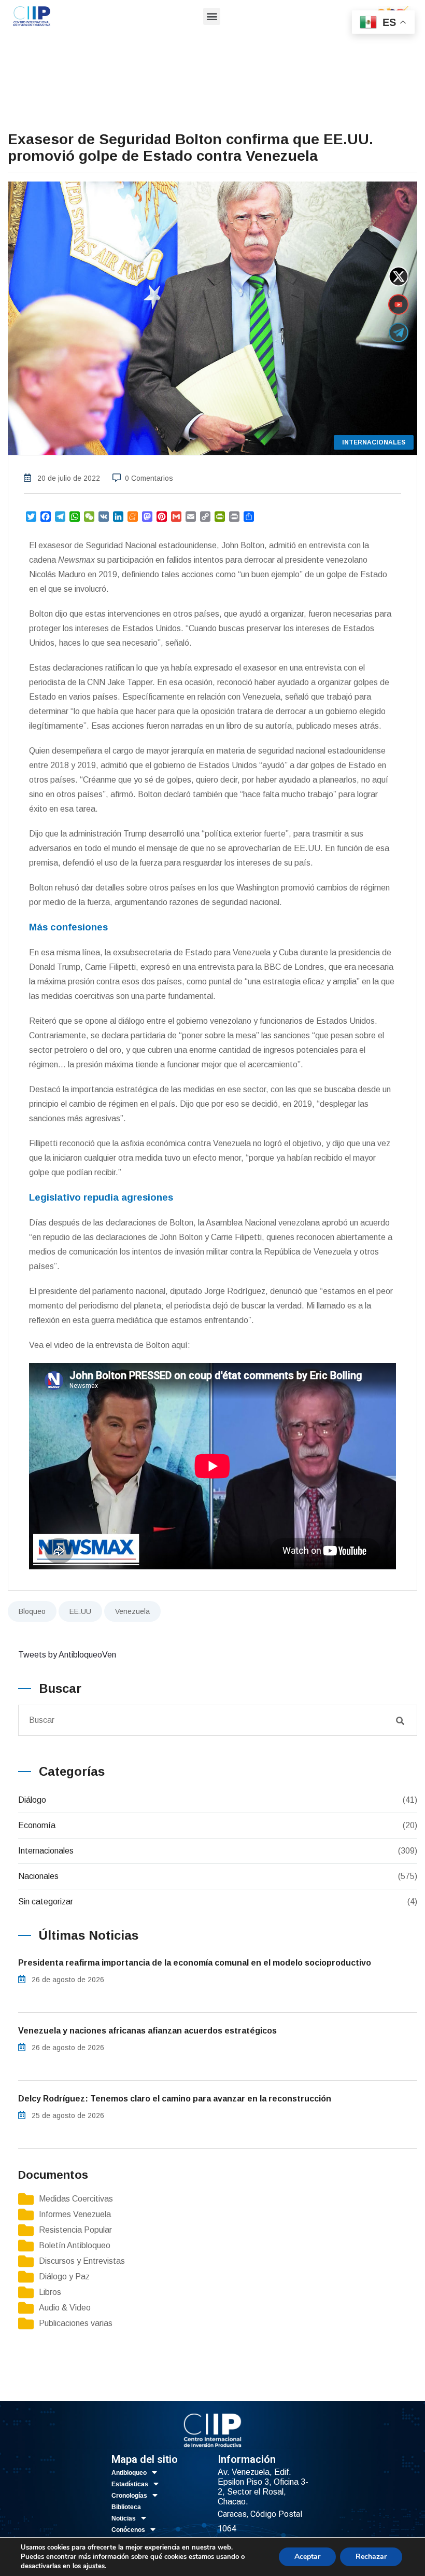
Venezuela (132, 1611)
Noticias (124, 2518)
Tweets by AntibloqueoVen (67, 1655)
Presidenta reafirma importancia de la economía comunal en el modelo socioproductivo (195, 1963)
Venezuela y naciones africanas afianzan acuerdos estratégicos (147, 2031)
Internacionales (46, 1851)
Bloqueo (32, 1611)
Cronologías (129, 2496)
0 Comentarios (149, 478)
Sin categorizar (46, 1902)
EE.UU (80, 1611)
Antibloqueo (129, 2473)
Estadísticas (130, 2484)
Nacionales (38, 1876)
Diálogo (32, 1800)
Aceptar (307, 2557)
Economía (37, 1825)
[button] (212, 16)
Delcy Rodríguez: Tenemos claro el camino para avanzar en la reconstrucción (175, 2099)
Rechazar (371, 2557)
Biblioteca (126, 2507)
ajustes (94, 2566)
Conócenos (128, 2530)
